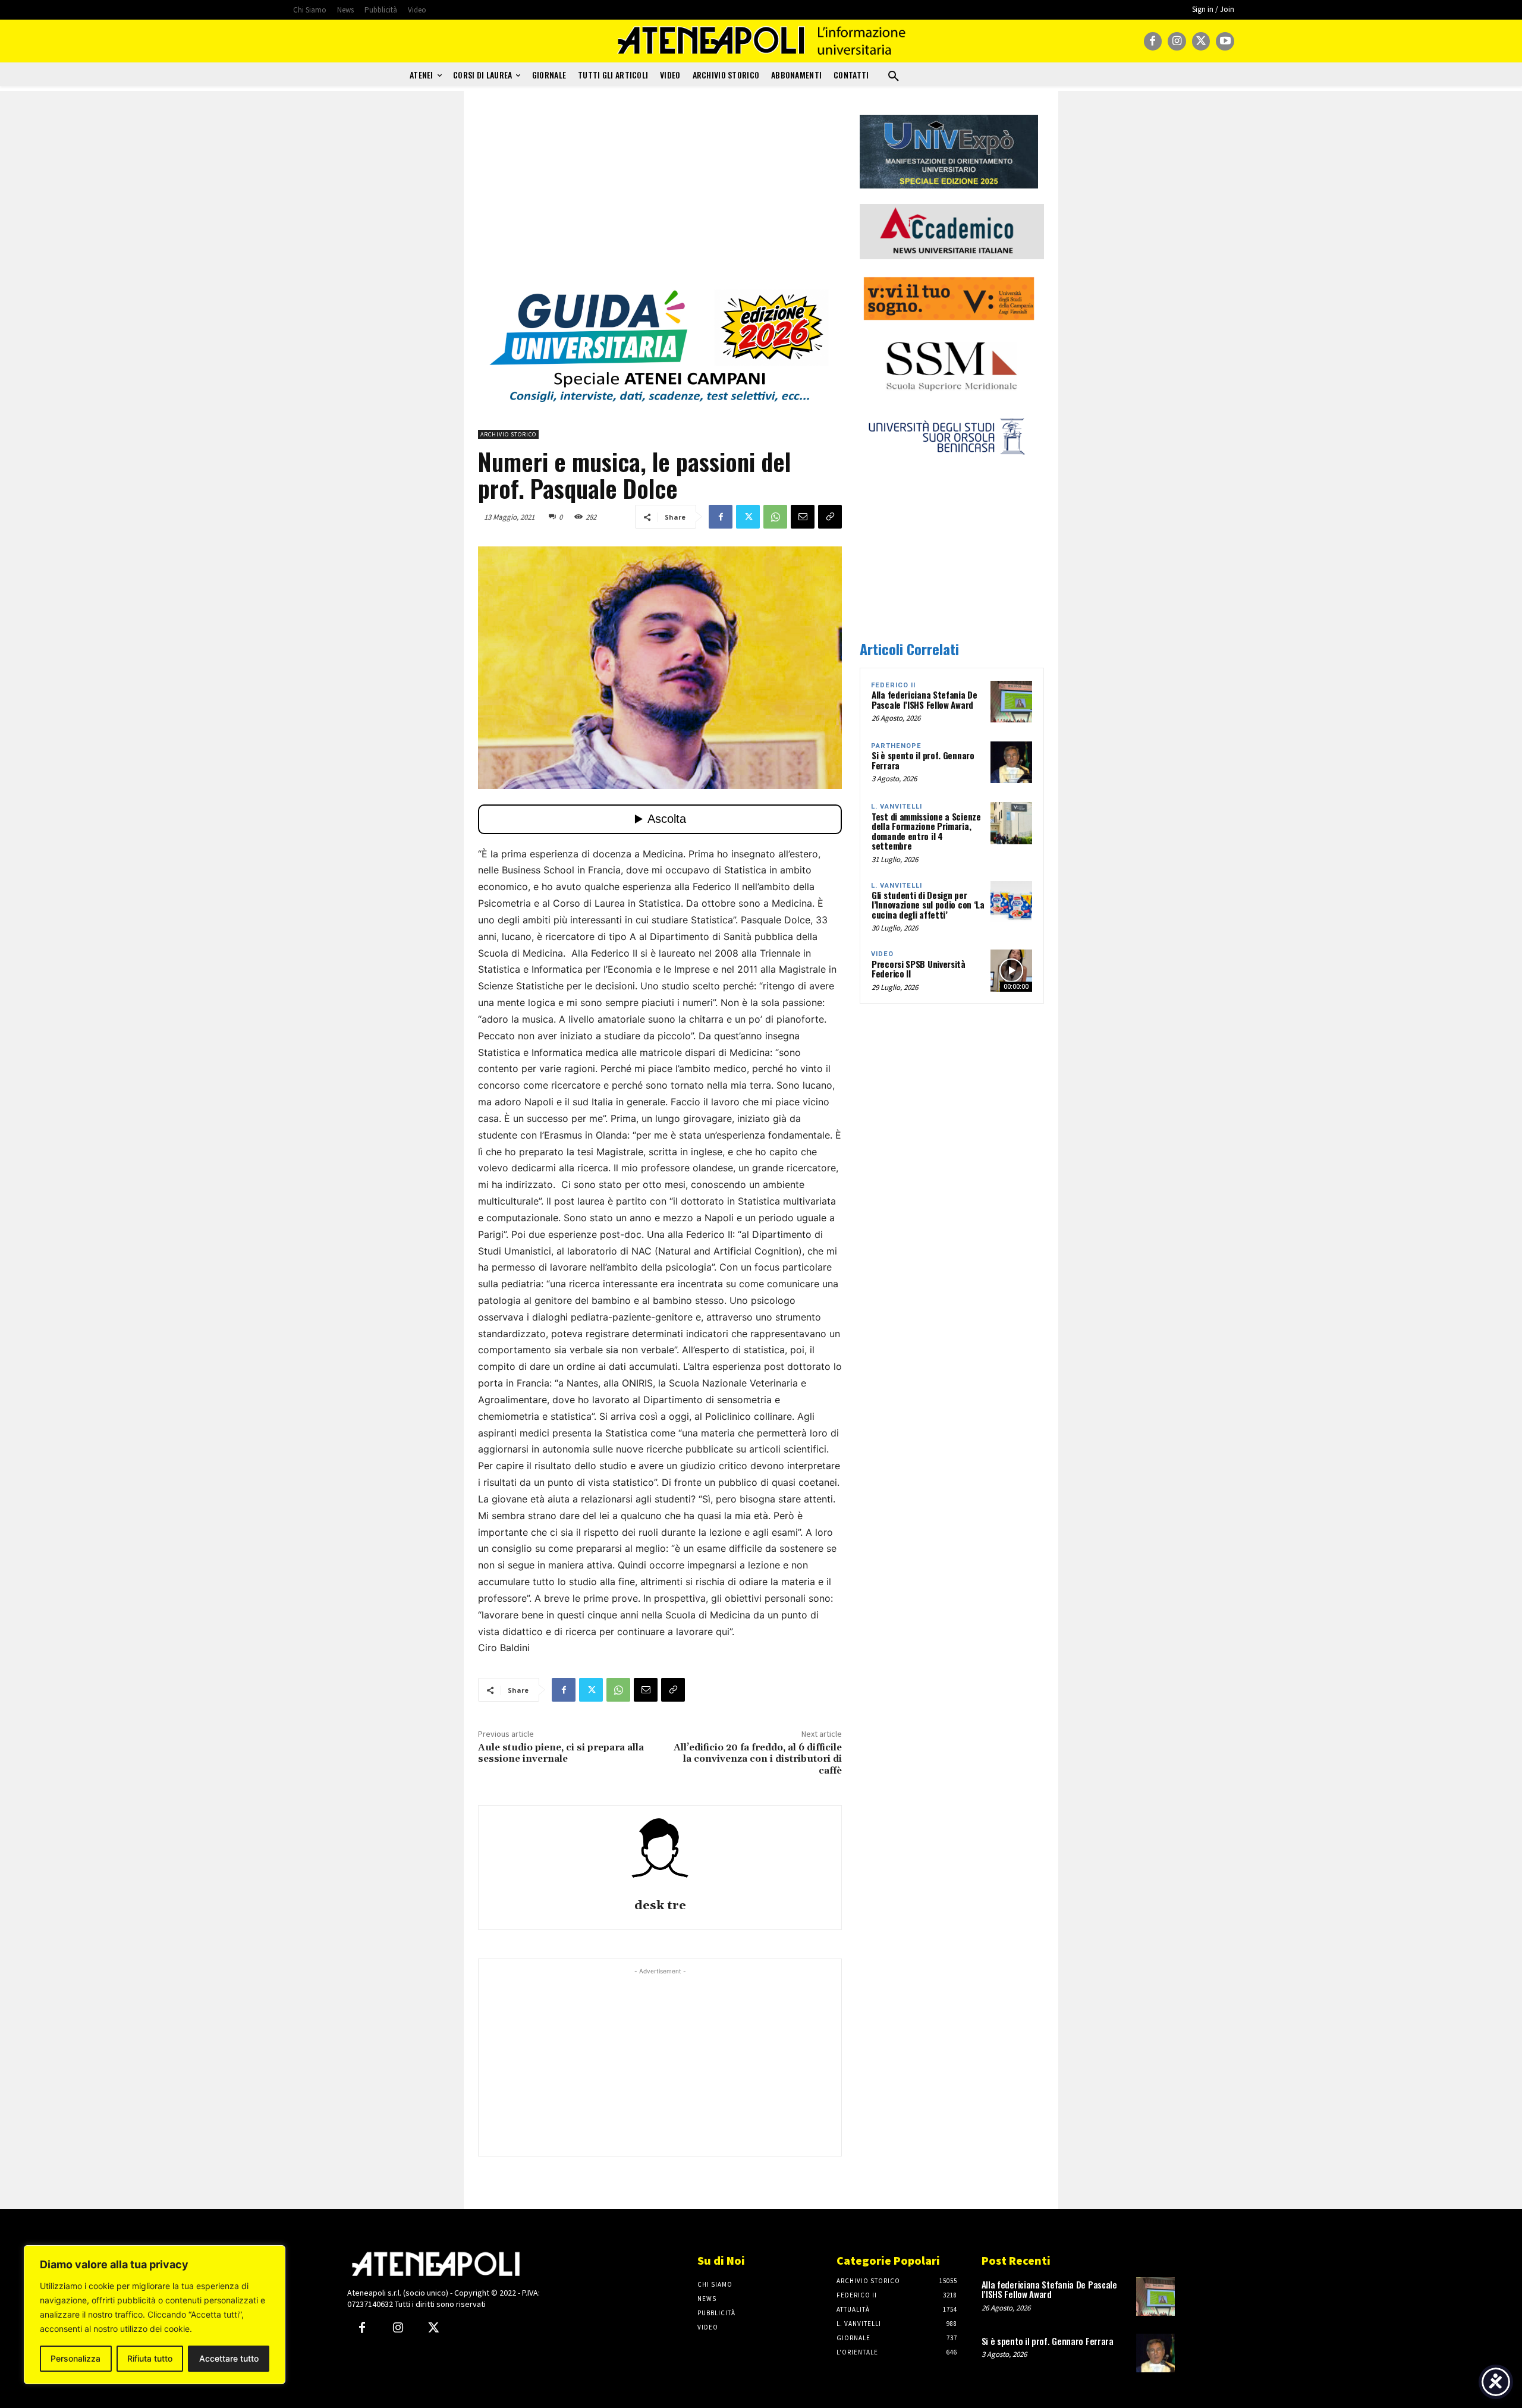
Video (882, 954)
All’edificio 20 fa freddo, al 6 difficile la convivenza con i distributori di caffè (758, 1759)
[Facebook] (1153, 41)
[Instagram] (1177, 41)
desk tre (660, 1906)
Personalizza (76, 2358)
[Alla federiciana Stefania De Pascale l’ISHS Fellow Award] (1011, 702)
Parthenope (896, 746)
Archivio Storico (508, 434)
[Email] (803, 517)
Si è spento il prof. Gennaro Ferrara (923, 760)
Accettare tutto (229, 2358)
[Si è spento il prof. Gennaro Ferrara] (1011, 762)
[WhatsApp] (775, 517)
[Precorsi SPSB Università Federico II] (1011, 970)
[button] (894, 77)
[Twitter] (1201, 41)
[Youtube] (1225, 41)
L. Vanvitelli (897, 807)
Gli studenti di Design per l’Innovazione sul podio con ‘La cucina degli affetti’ (928, 905)
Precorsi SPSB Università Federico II (919, 969)
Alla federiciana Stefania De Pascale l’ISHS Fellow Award (924, 700)
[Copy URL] (830, 517)
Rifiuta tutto (150, 2358)
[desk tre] (660, 1854)
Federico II (893, 685)
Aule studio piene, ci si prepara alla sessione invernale (561, 1753)
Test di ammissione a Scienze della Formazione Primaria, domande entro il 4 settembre (926, 831)
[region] (155, 2315)
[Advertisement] (660, 198)
